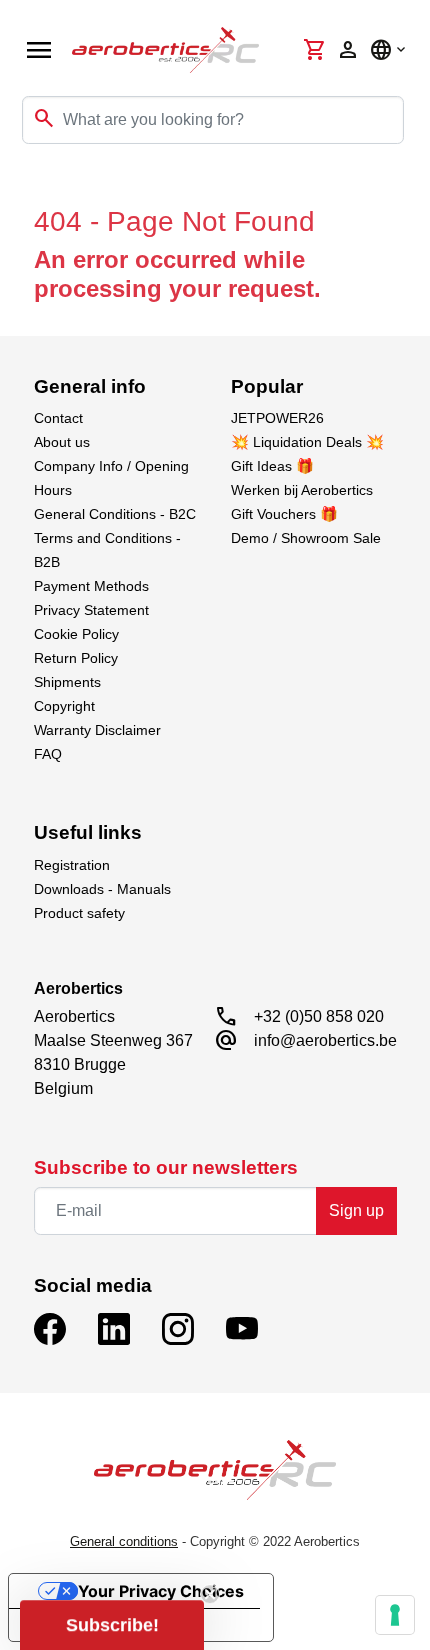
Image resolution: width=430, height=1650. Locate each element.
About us (62, 442)
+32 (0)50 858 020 (319, 1016)
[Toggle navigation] (28, 184)
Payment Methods (91, 586)
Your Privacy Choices (161, 1591)
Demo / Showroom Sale (306, 538)
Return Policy (76, 658)
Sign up (356, 1210)
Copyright (64, 706)
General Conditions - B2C (115, 514)
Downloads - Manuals (102, 889)
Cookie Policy (76, 634)
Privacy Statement (91, 610)
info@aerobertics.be (325, 1040)
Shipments (67, 682)
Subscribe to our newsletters (166, 1167)
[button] (112, 1625)
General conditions (124, 1541)
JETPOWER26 (277, 418)
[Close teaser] (210, 1594)
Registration (72, 865)
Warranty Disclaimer (97, 730)
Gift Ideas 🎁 (272, 466)
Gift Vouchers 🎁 (284, 514)
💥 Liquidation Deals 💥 (307, 442)
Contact (58, 418)
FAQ (48, 754)
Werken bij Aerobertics (302, 490)
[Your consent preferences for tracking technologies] (395, 1615)
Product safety (79, 913)
